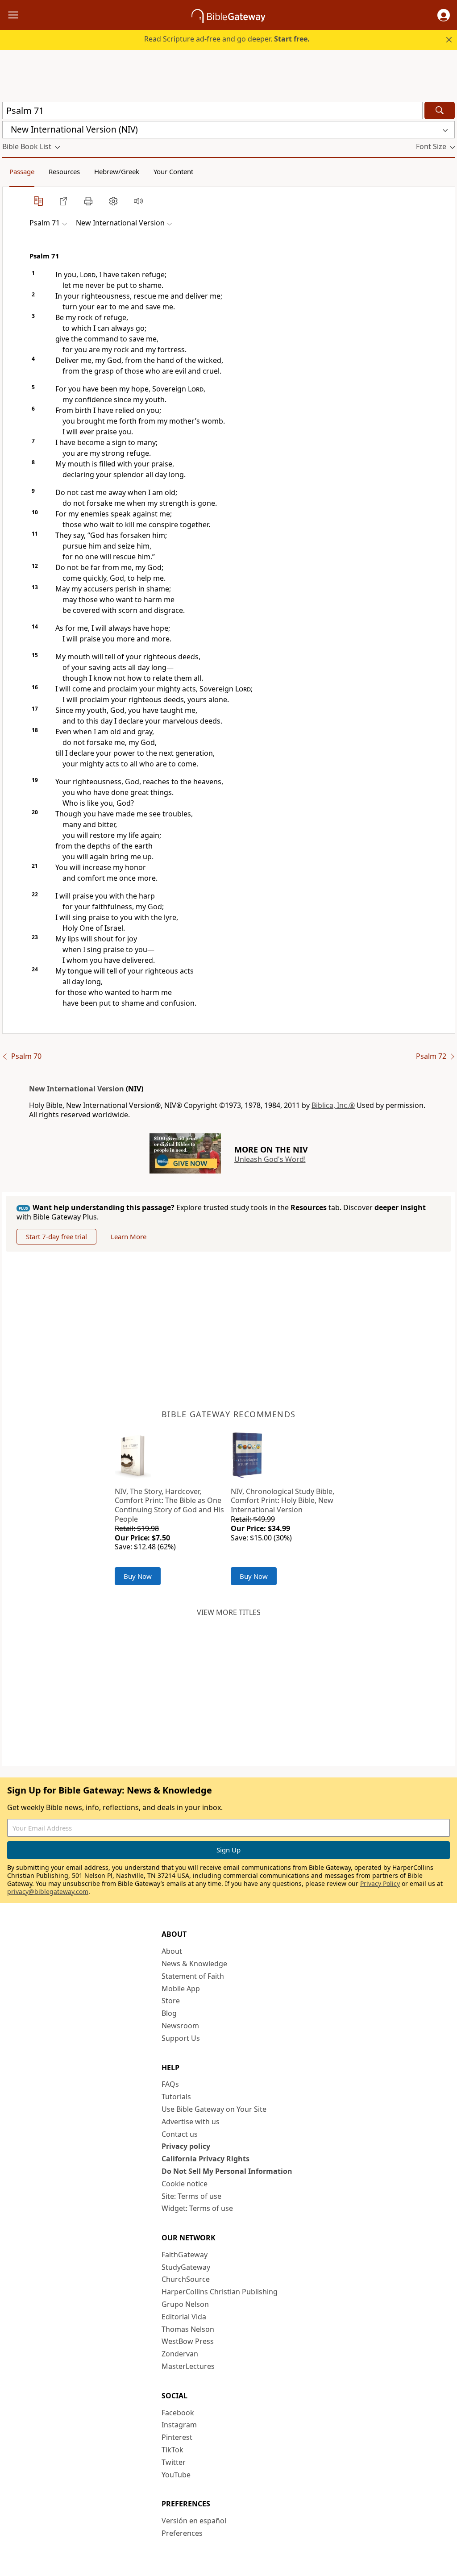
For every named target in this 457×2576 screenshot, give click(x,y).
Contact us (180, 2134)
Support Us (181, 2038)
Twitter (174, 2462)
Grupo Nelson (185, 2304)
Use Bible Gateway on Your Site (214, 2109)
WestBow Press (188, 2341)
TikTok (172, 2450)
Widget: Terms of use (197, 2208)
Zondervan (180, 2354)
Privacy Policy (380, 1883)
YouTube (176, 2475)
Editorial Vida (184, 2317)
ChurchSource (186, 2279)
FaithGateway (185, 2255)
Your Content (173, 171)
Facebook (178, 2413)
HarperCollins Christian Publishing (220, 2292)
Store (171, 2001)
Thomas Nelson (188, 2329)
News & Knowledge (194, 1964)
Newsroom (180, 2026)
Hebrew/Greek (117, 171)
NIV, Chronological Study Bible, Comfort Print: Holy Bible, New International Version (283, 1501)
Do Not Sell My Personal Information (227, 2171)
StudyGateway (186, 2267)
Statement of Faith (193, 1976)
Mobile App (181, 1989)
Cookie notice (185, 2184)
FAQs (170, 2084)
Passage (22, 171)
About (172, 1951)
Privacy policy (186, 2146)
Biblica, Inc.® (333, 1105)
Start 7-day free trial (56, 1236)
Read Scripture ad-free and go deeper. (227, 39)
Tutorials (176, 2097)
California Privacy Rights (206, 2159)
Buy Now (138, 1576)
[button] (444, 15)
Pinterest (177, 2437)
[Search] (440, 110)
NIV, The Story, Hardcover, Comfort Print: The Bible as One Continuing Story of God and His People (169, 1505)
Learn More (129, 1236)
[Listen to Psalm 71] (138, 201)
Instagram (179, 2425)
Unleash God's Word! (270, 1159)
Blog (169, 2013)
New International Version (77, 1089)
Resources (64, 171)
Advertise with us (191, 2122)
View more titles (229, 1612)
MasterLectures (188, 2366)
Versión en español (194, 2521)
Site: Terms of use (191, 2196)
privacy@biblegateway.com (48, 1891)
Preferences (182, 2533)
